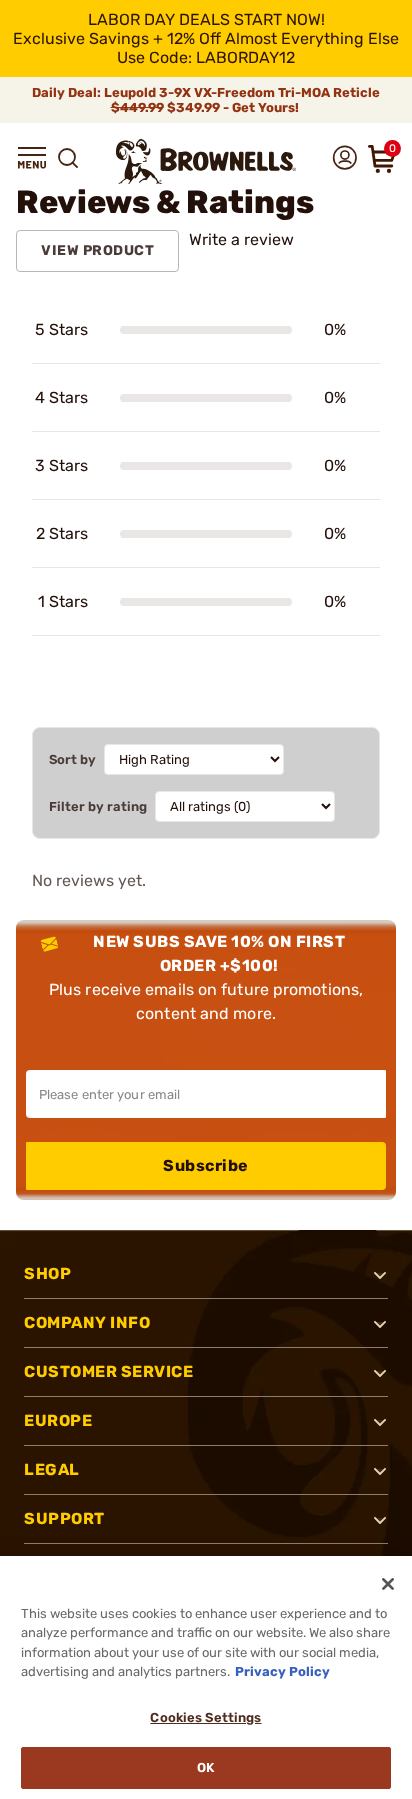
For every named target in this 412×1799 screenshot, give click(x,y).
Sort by (72, 759)
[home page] (206, 161)
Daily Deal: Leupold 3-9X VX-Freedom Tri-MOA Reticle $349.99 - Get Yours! (206, 100)
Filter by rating (98, 806)
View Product (97, 250)
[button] (32, 158)
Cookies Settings (205, 1717)
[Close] (388, 1584)
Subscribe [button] (206, 1165)
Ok (205, 1767)
